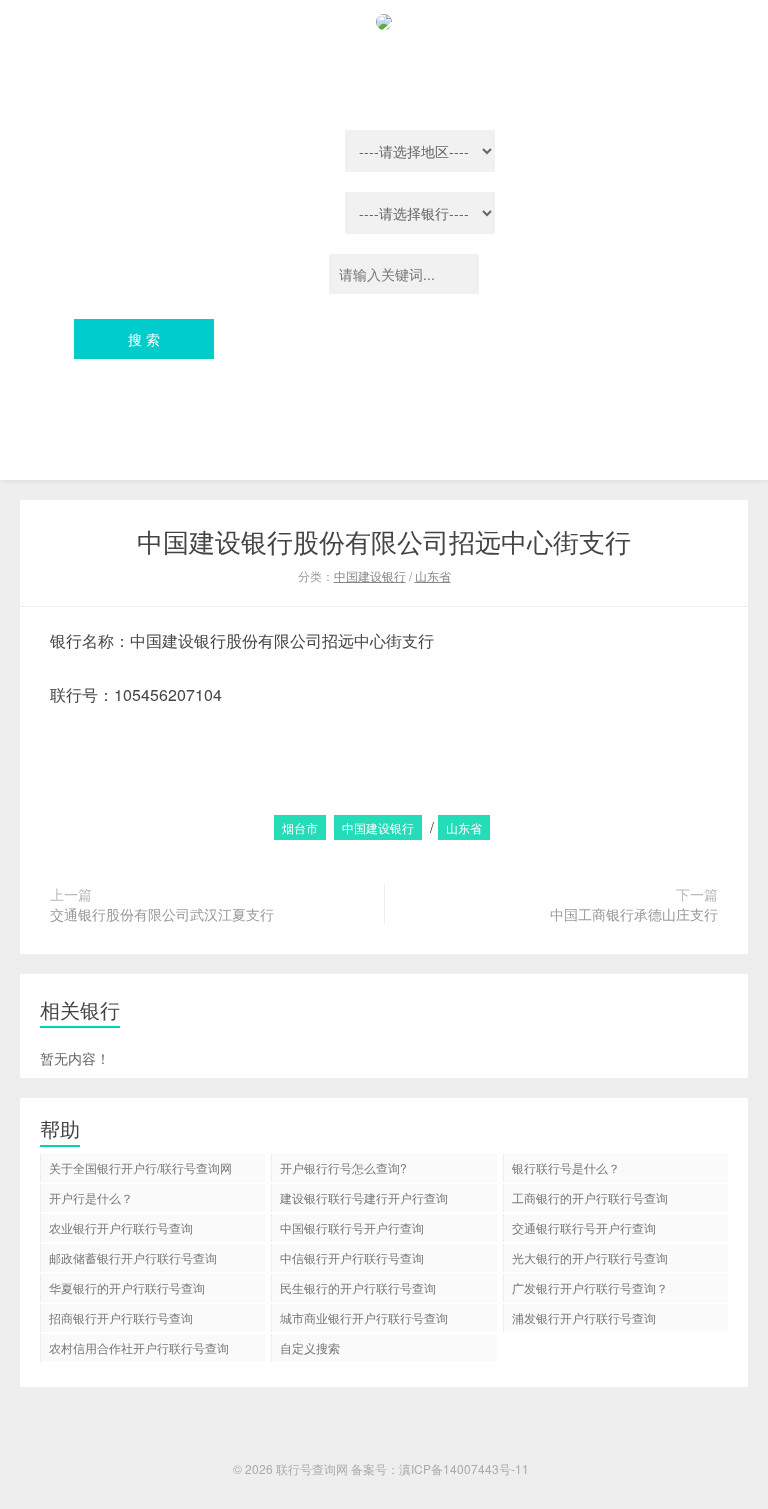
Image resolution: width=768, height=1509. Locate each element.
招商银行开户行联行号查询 (121, 1317)
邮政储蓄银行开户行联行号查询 (133, 1257)
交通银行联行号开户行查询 (584, 1227)
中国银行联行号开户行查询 (352, 1227)
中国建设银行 (370, 575)
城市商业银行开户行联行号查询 (364, 1317)
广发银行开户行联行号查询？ (590, 1287)
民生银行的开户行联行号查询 (358, 1287)
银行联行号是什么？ (566, 1167)
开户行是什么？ (91, 1197)
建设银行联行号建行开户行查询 (364, 1197)
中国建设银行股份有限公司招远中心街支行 (384, 540)
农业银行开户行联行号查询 (121, 1227)
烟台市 (300, 827)
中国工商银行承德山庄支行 (634, 914)
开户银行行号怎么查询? (343, 1167)
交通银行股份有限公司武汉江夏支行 (162, 914)
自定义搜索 (310, 1347)
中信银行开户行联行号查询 (352, 1257)
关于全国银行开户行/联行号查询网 (140, 1167)
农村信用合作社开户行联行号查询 (139, 1347)
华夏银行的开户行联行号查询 (127, 1287)
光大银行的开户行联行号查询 (590, 1257)
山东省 (433, 575)
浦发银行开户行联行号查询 (584, 1317)
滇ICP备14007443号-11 (464, 1468)
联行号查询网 (312, 1468)
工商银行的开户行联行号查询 (590, 1197)
